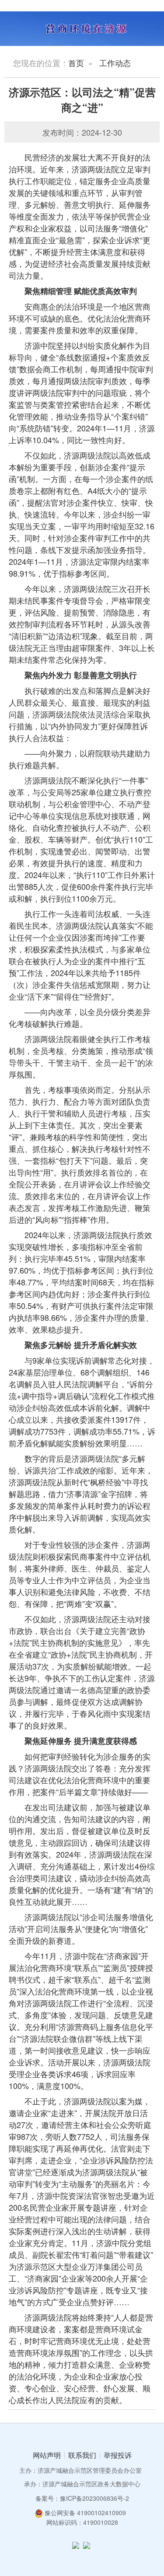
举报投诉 (118, 2455)
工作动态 (115, 63)
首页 (76, 63)
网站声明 (47, 2455)
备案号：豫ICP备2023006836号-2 (82, 2498)
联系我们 (82, 2455)
